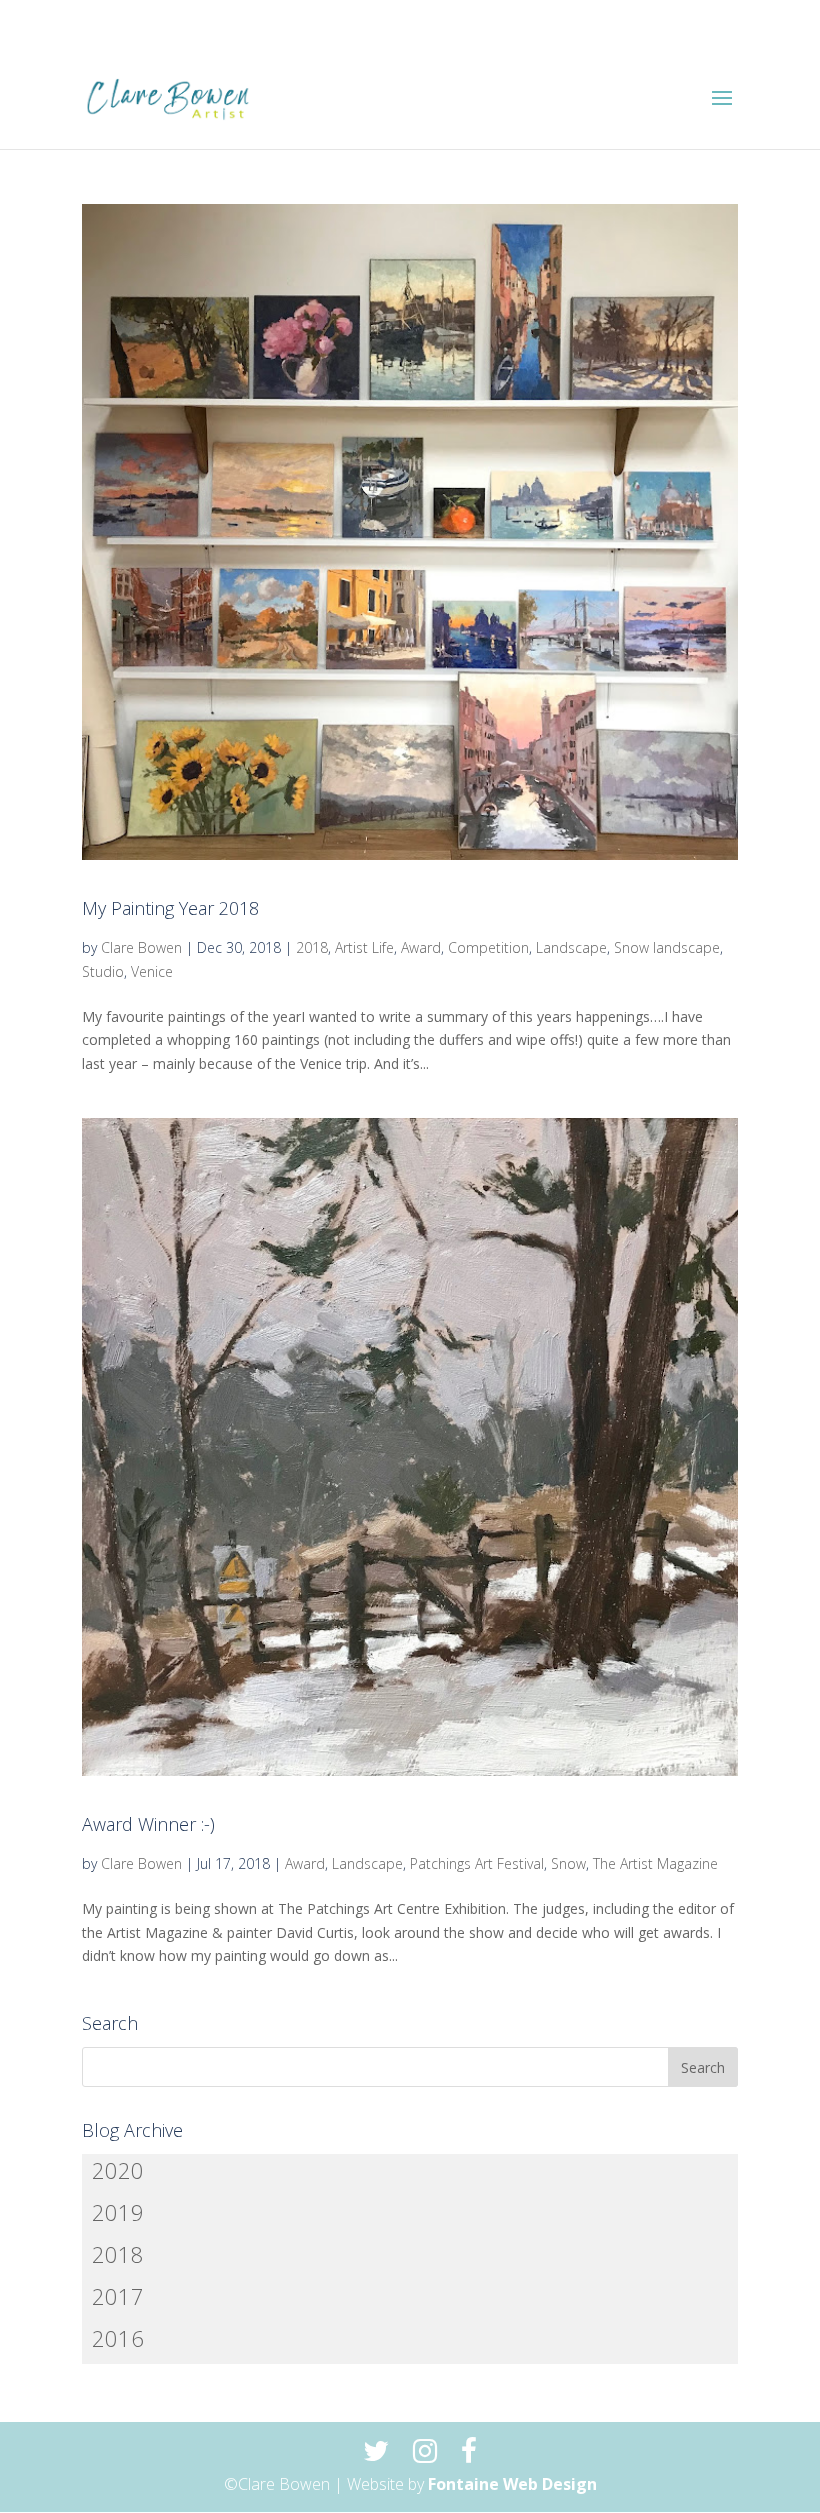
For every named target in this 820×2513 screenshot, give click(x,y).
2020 (118, 2170)
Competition (488, 947)
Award (421, 947)
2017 (118, 2296)
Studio (103, 971)
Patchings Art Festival (477, 1863)
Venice (152, 971)
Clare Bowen (141, 947)
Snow (568, 1863)
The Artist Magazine (655, 1863)
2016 (118, 2338)
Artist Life (364, 947)
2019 (118, 2212)
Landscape (571, 947)
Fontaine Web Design (512, 2484)
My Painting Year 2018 (170, 908)
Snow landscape (667, 947)
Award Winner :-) (148, 1824)
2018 (312, 947)
